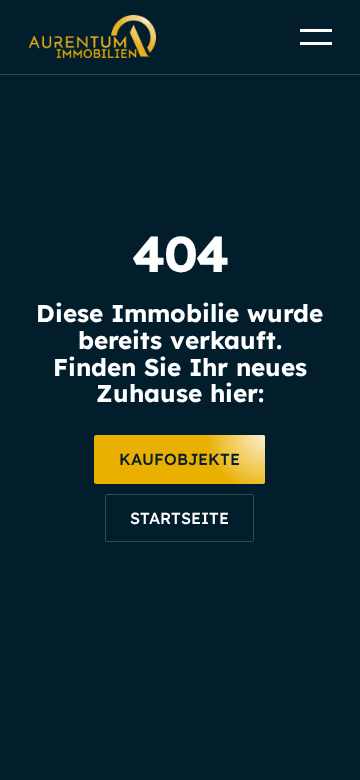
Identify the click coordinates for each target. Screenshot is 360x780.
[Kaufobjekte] (179, 459)
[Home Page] (92, 37)
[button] (316, 37)
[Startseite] (179, 518)
